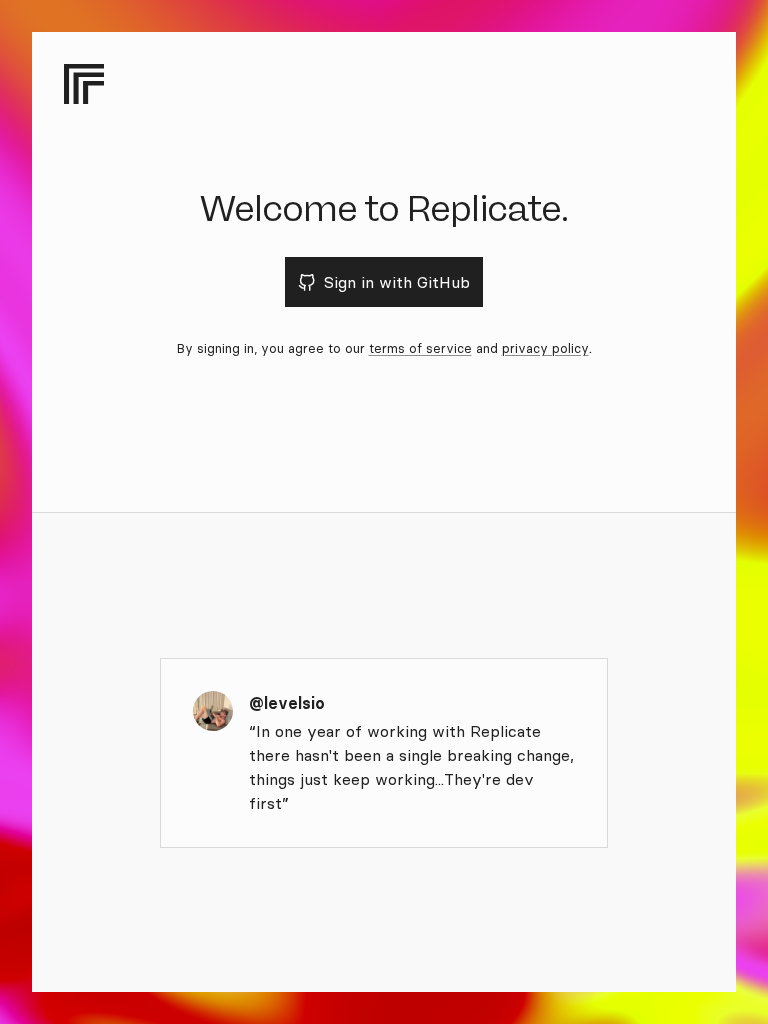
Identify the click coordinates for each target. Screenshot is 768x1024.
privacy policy (545, 348)
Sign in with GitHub (397, 282)
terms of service (420, 348)
